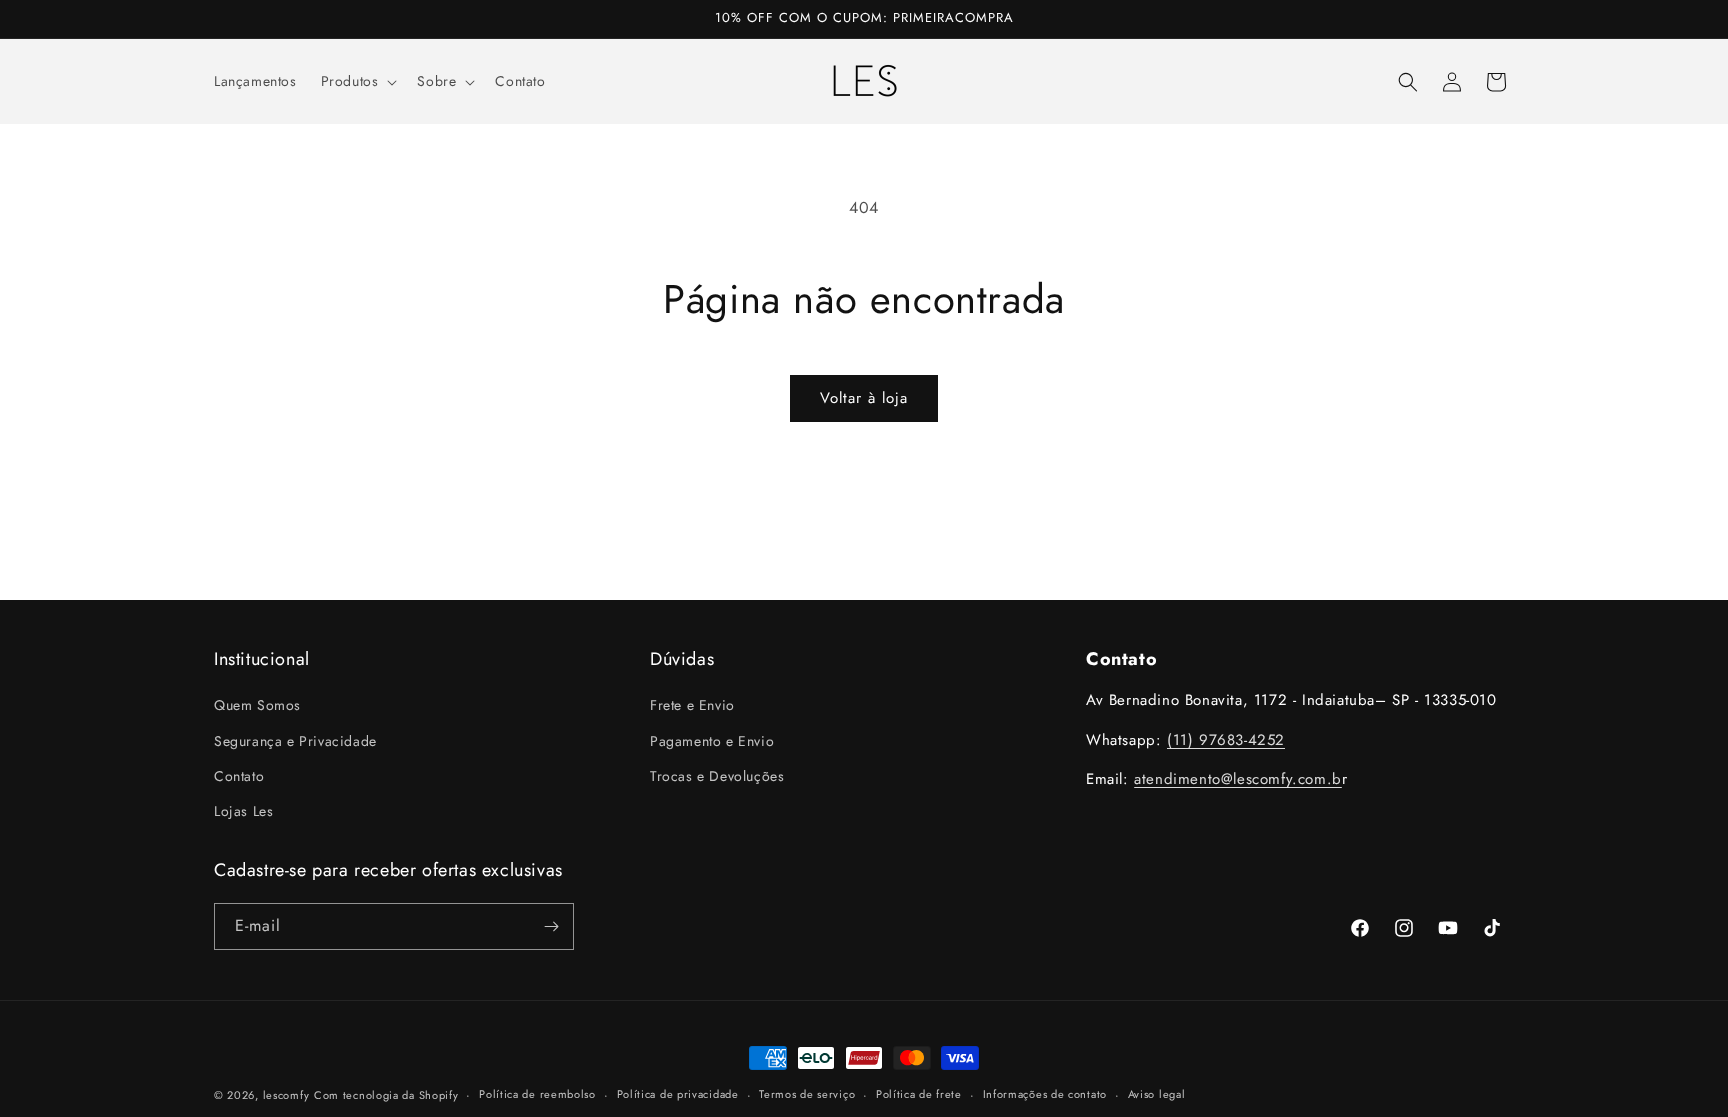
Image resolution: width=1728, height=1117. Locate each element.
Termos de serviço (807, 1094)
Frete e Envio (692, 705)
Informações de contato (1045, 1094)
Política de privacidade (678, 1094)
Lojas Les (243, 811)
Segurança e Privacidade (295, 741)
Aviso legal (1157, 1094)
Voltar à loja (864, 398)
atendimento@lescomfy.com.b (1238, 779)
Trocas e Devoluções (717, 776)
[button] (357, 81)
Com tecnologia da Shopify (386, 1095)
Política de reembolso (537, 1094)
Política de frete (919, 1094)
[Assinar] (551, 926)
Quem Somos (257, 705)
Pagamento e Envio (712, 741)
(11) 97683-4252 (1226, 740)
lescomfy (286, 1095)
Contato (239, 776)
